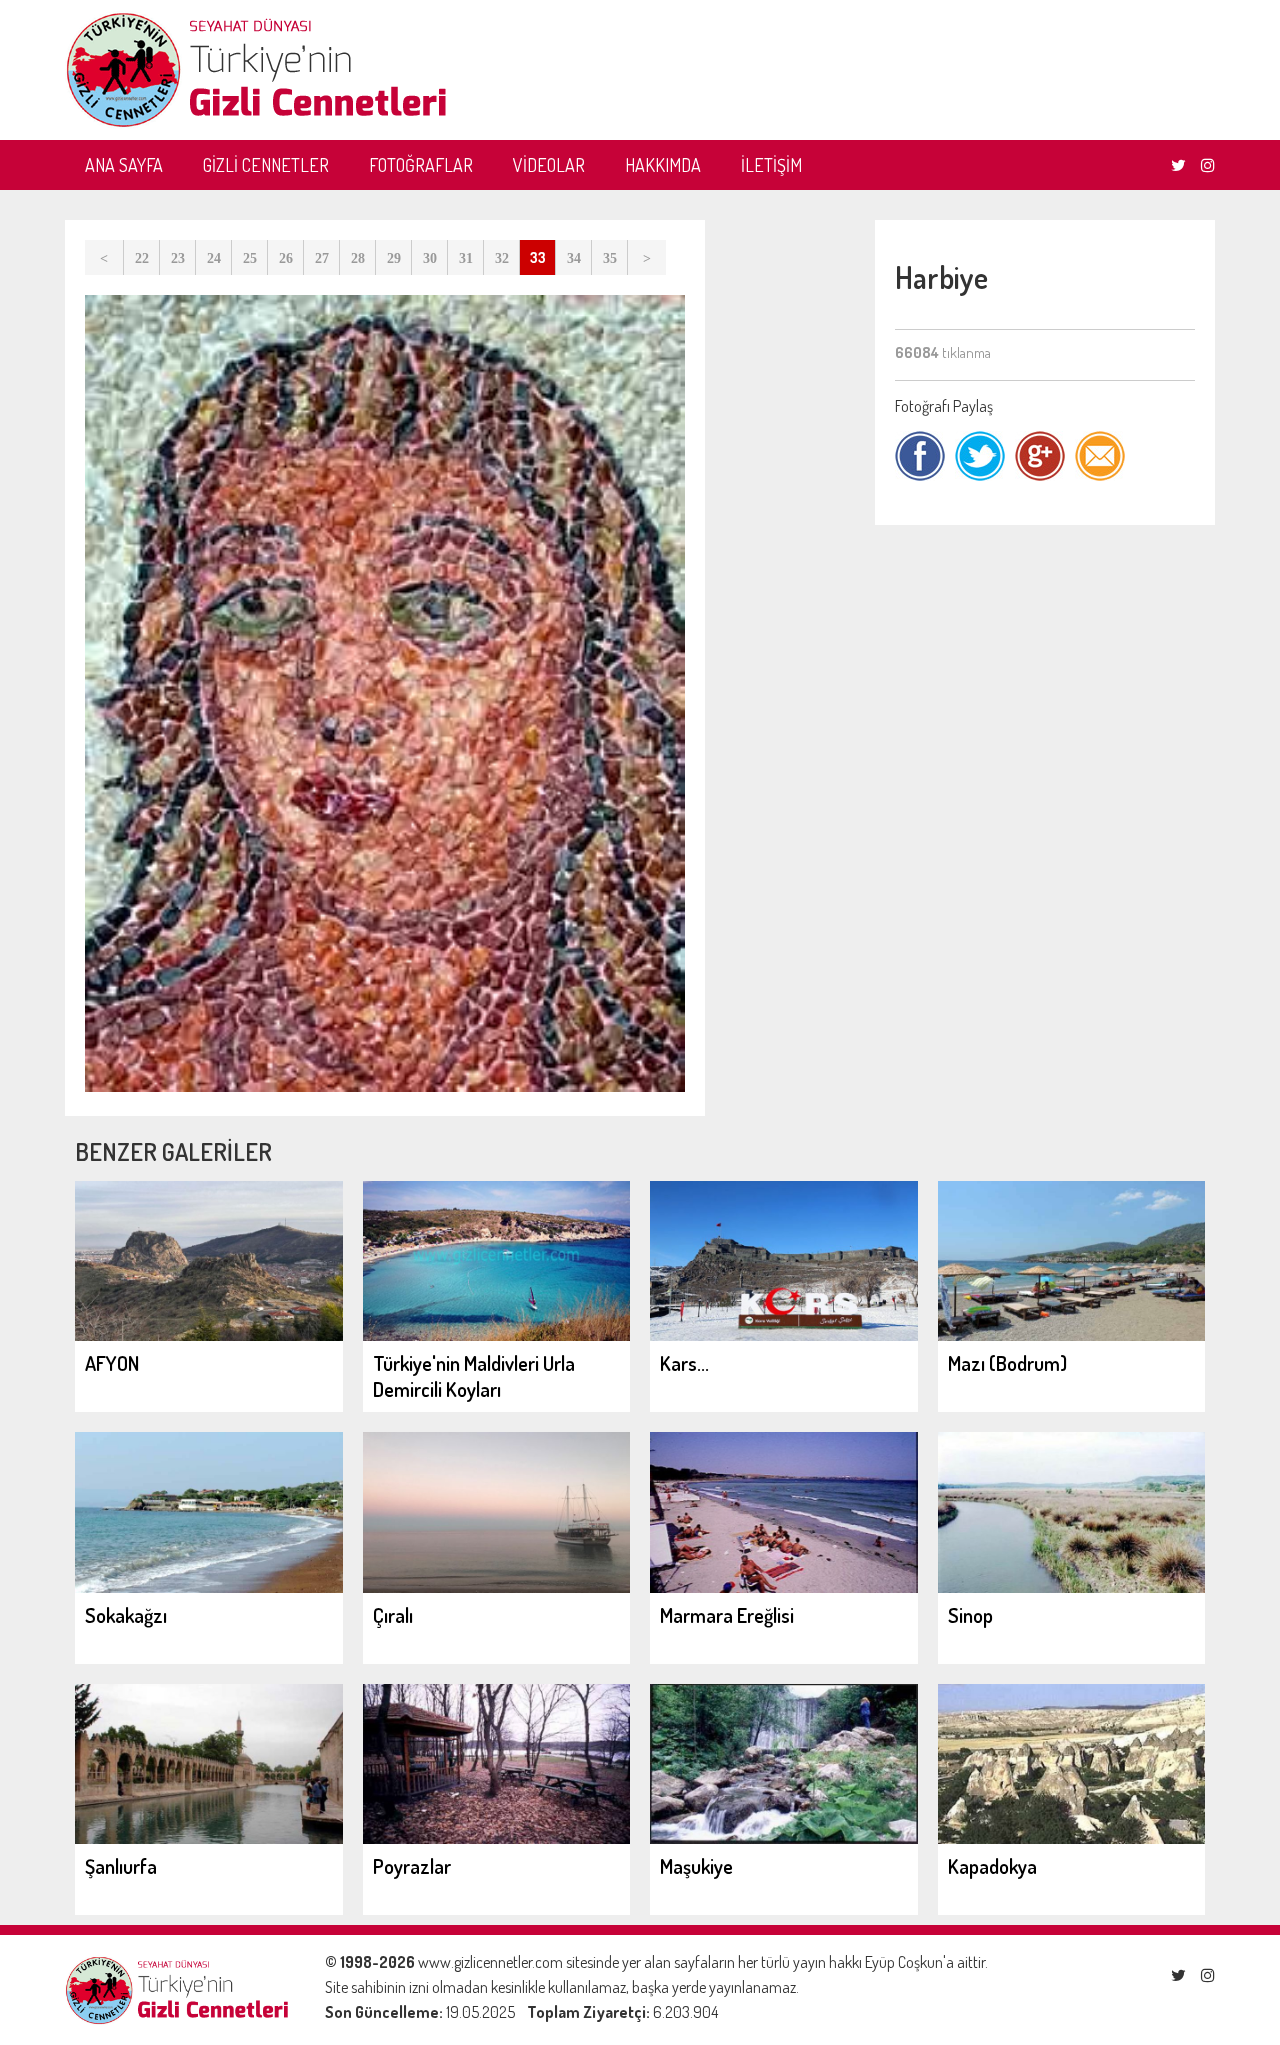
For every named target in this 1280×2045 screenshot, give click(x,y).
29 (394, 258)
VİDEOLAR (549, 165)
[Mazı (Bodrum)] (1072, 1335)
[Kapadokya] (1072, 1838)
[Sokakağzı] (209, 1587)
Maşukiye (696, 1866)
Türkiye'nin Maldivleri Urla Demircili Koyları (474, 1376)
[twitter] (1178, 165)
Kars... (684, 1363)
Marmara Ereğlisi (727, 1615)
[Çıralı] (497, 1587)
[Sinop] (1072, 1587)
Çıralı (393, 1615)
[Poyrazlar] (497, 1838)
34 (574, 258)
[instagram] (1208, 165)
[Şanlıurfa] (209, 1838)
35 (610, 258)
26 (286, 258)
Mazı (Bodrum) (1007, 1363)
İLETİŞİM (771, 165)
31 (466, 258)
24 (214, 258)
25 (250, 258)
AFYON (112, 1363)
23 (178, 258)
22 (142, 258)
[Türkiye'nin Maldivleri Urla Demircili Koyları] (497, 1335)
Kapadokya (992, 1866)
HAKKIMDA (663, 165)
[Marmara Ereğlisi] (784, 1587)
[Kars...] (784, 1335)
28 (358, 258)
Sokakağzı (126, 1615)
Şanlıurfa (121, 1866)
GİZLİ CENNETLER (266, 165)
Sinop (970, 1615)
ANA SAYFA (124, 165)
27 (322, 258)
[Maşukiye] (784, 1838)
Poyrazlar (412, 1866)
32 (502, 258)
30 (430, 258)
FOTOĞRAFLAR (421, 165)
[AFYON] (209, 1335)
